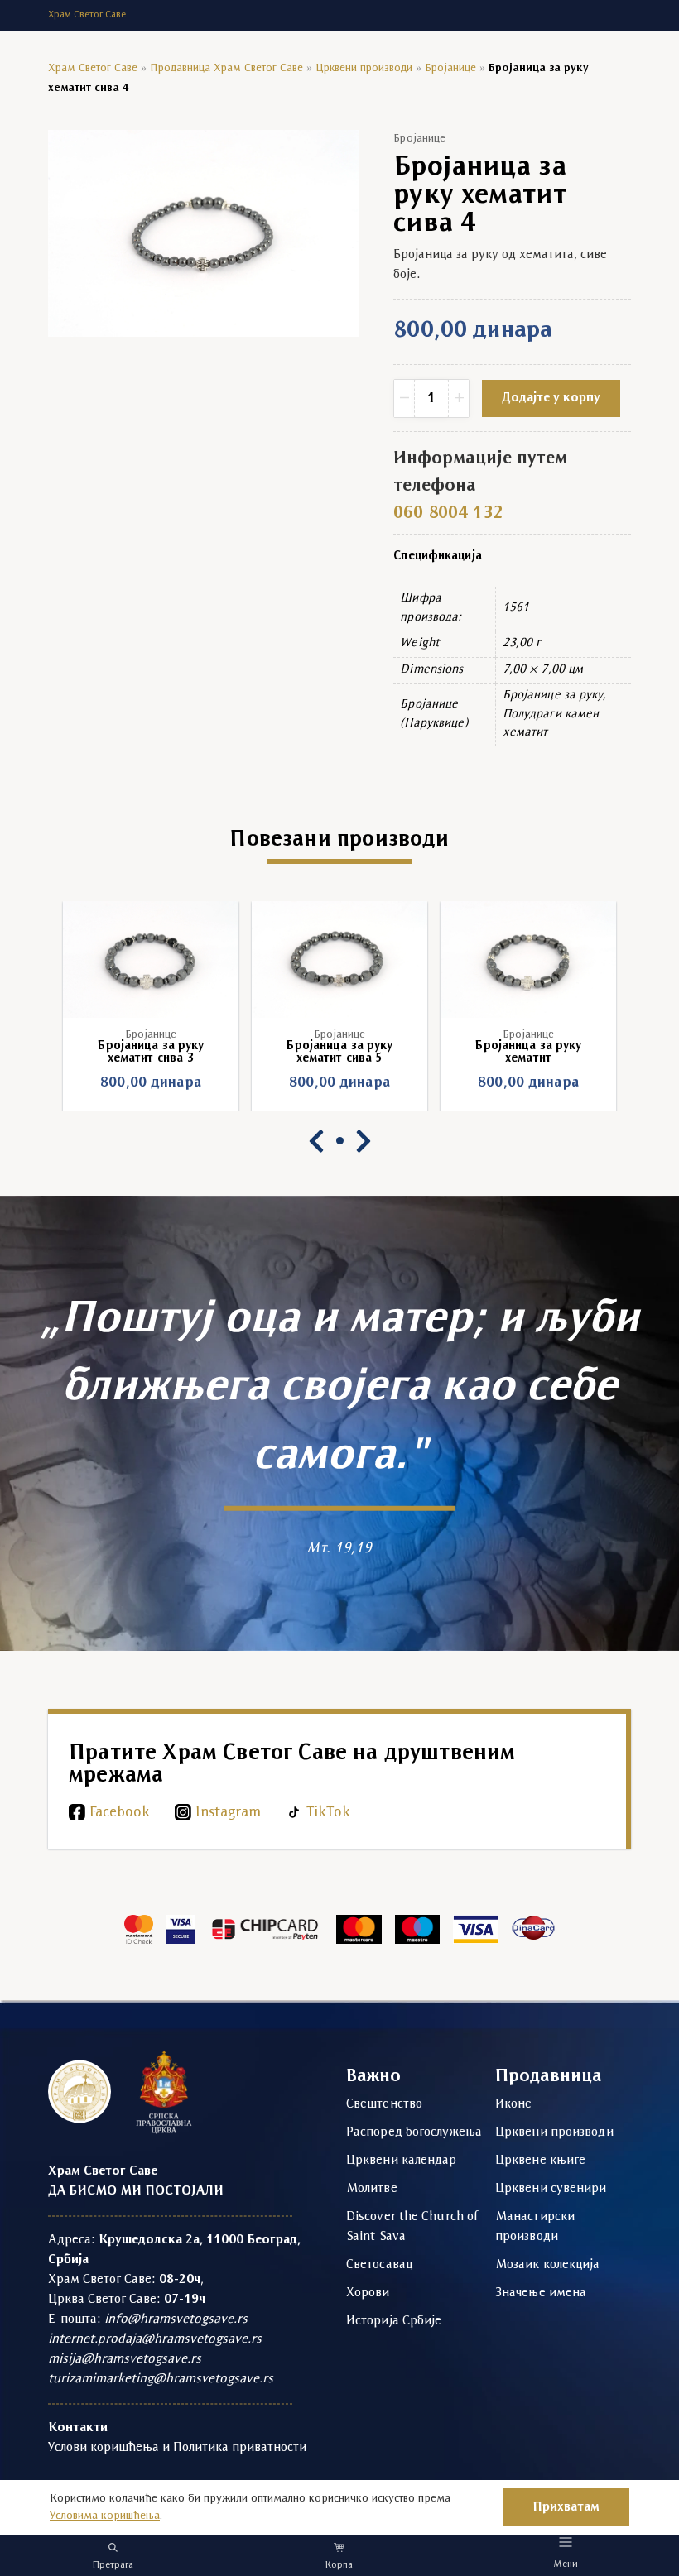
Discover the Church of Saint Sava (412, 2227)
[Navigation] (566, 2542)
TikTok (328, 1813)
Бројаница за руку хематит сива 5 (339, 1053)
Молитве (372, 2189)
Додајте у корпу (551, 398)
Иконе (514, 2104)
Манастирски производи (535, 2227)
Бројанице (450, 68)
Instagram (228, 1813)
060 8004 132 (448, 513)
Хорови (368, 2293)
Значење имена (541, 2293)
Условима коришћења (105, 2516)
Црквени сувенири (551, 2189)
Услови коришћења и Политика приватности (177, 2448)
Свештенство (384, 2104)
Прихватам (566, 2507)
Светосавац (379, 2265)
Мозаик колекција (548, 2265)
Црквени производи (364, 68)
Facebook (120, 1813)
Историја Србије (394, 2321)
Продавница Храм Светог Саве (226, 68)
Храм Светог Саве (93, 68)
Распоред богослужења (414, 2132)
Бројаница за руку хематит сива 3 (150, 1053)
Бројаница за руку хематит (528, 1053)
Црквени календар (402, 2161)
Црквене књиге (540, 2161)
